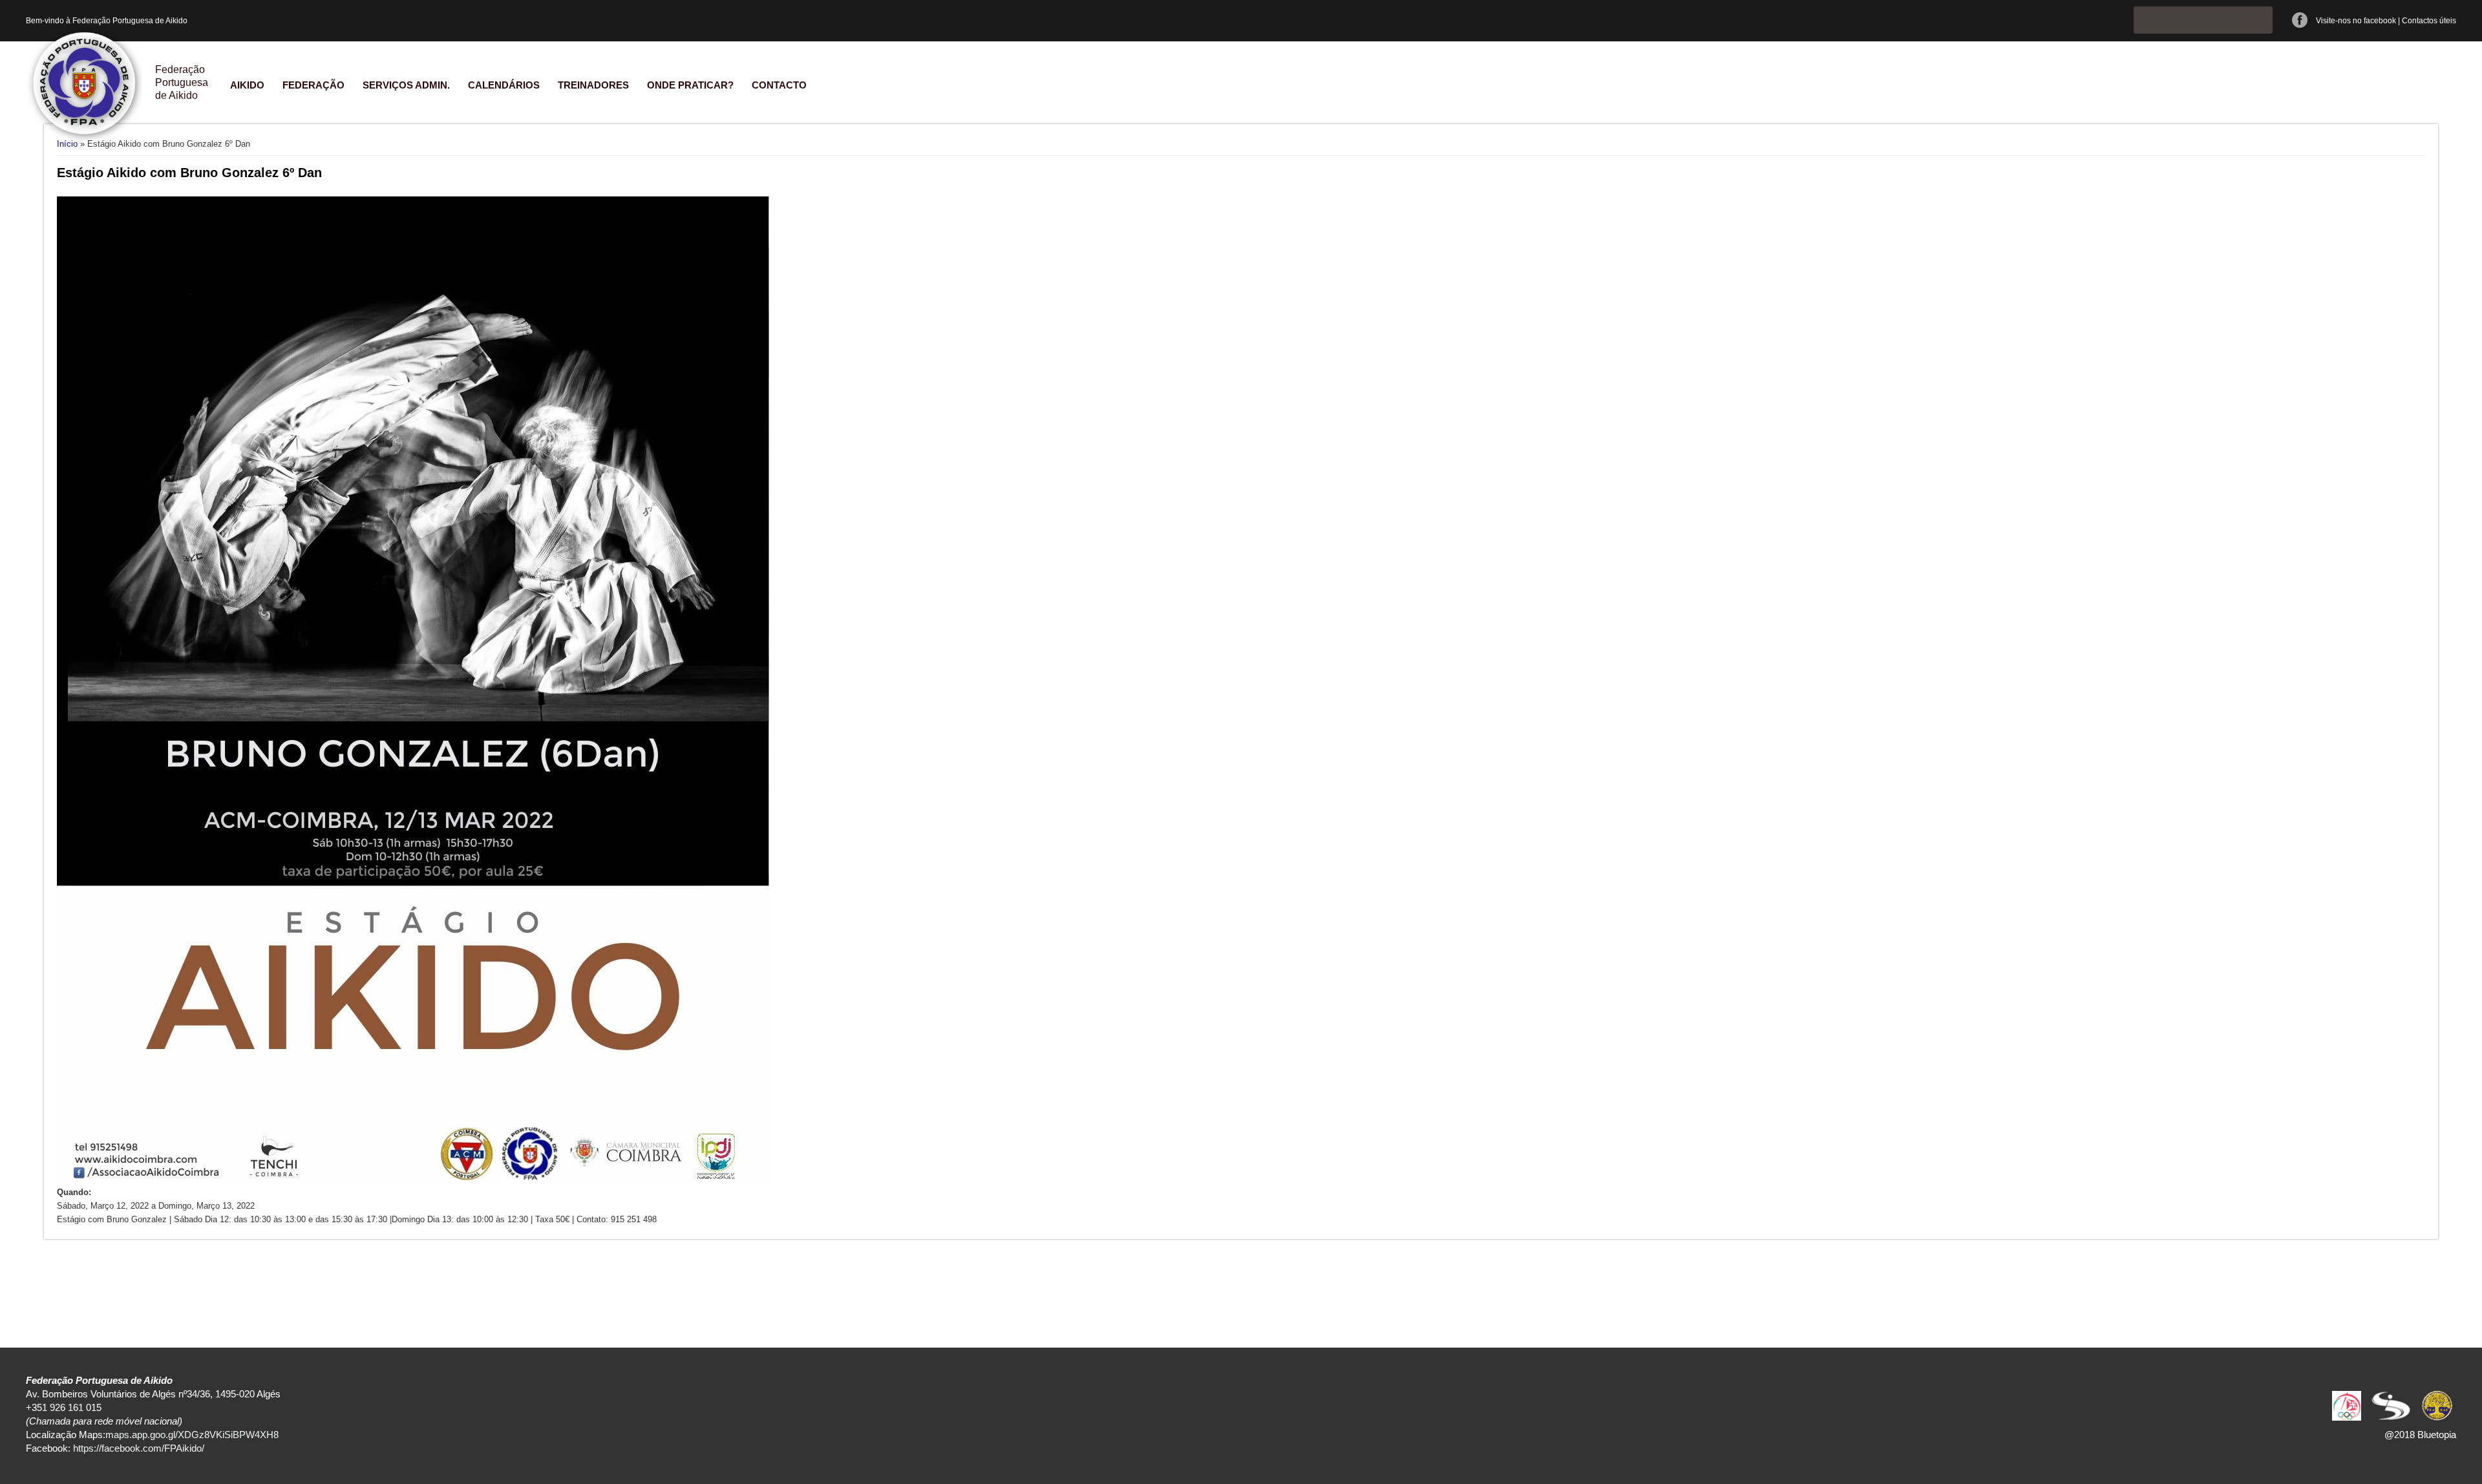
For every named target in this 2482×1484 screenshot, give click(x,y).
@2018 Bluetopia (2420, 1435)
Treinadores (593, 85)
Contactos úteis (2429, 21)
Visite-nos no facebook (2356, 21)
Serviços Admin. (406, 85)
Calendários (504, 85)
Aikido (247, 85)
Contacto (779, 85)
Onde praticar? (690, 85)
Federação (313, 85)
